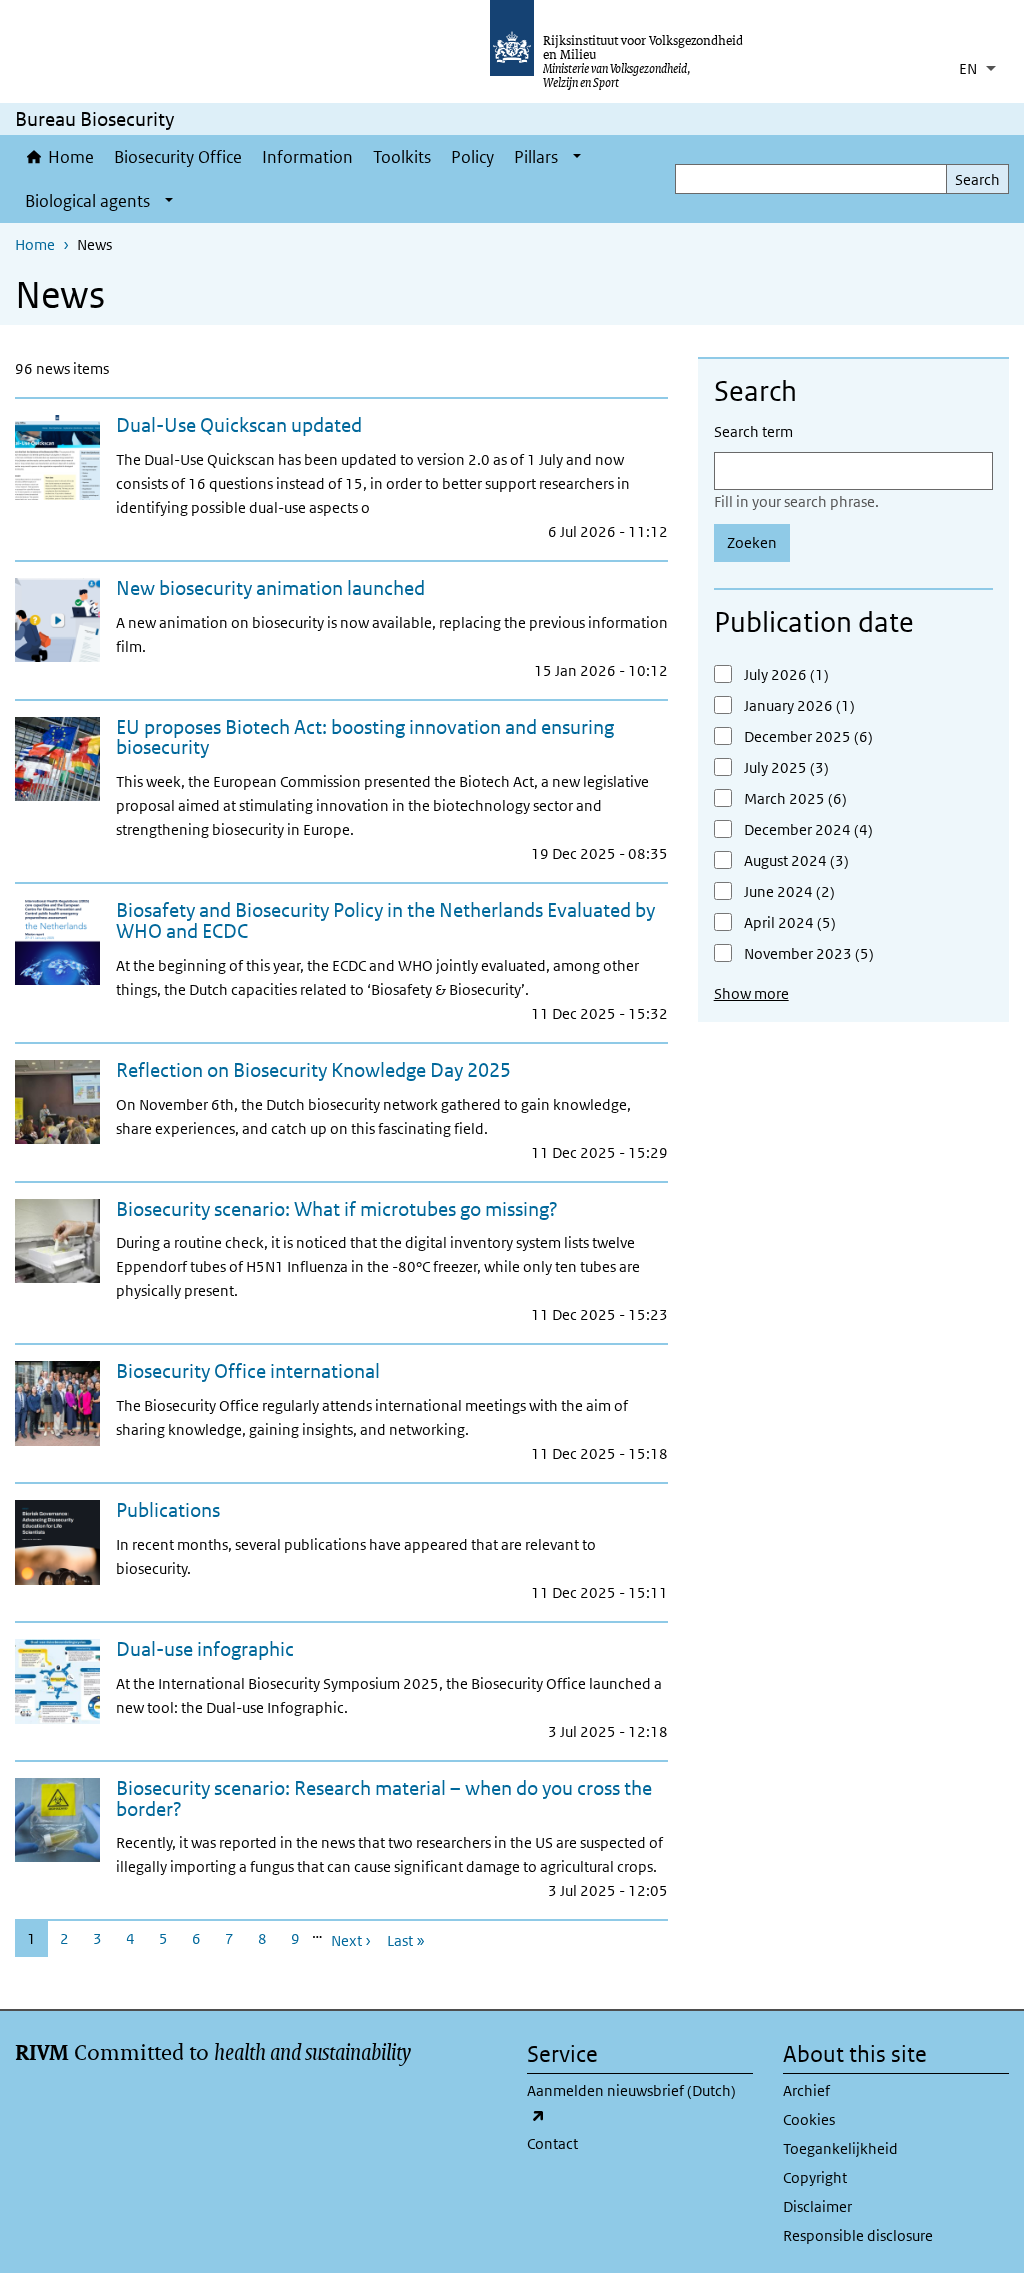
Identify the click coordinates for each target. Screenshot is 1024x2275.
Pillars (536, 157)
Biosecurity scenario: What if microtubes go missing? (337, 1209)
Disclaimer (817, 2206)
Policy (472, 157)
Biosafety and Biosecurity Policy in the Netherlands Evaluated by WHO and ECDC (385, 920)
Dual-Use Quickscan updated (239, 425)
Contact (552, 2143)
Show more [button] (751, 993)
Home (71, 157)
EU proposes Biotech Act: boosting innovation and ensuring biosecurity (365, 737)
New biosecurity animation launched (270, 588)
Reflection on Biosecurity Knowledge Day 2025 (313, 1070)
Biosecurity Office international (248, 1371)
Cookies (809, 2119)
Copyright (815, 2177)
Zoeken (752, 542)
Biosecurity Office (178, 157)
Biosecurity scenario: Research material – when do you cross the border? (384, 1798)
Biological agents (87, 201)
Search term (753, 431)
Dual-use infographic (205, 1649)
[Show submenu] (577, 157)
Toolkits (402, 157)
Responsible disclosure (858, 2235)
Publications (168, 1510)
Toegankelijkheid (840, 2148)
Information (307, 157)
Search (977, 179)
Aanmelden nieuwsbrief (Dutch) (631, 2102)
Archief (806, 2090)
